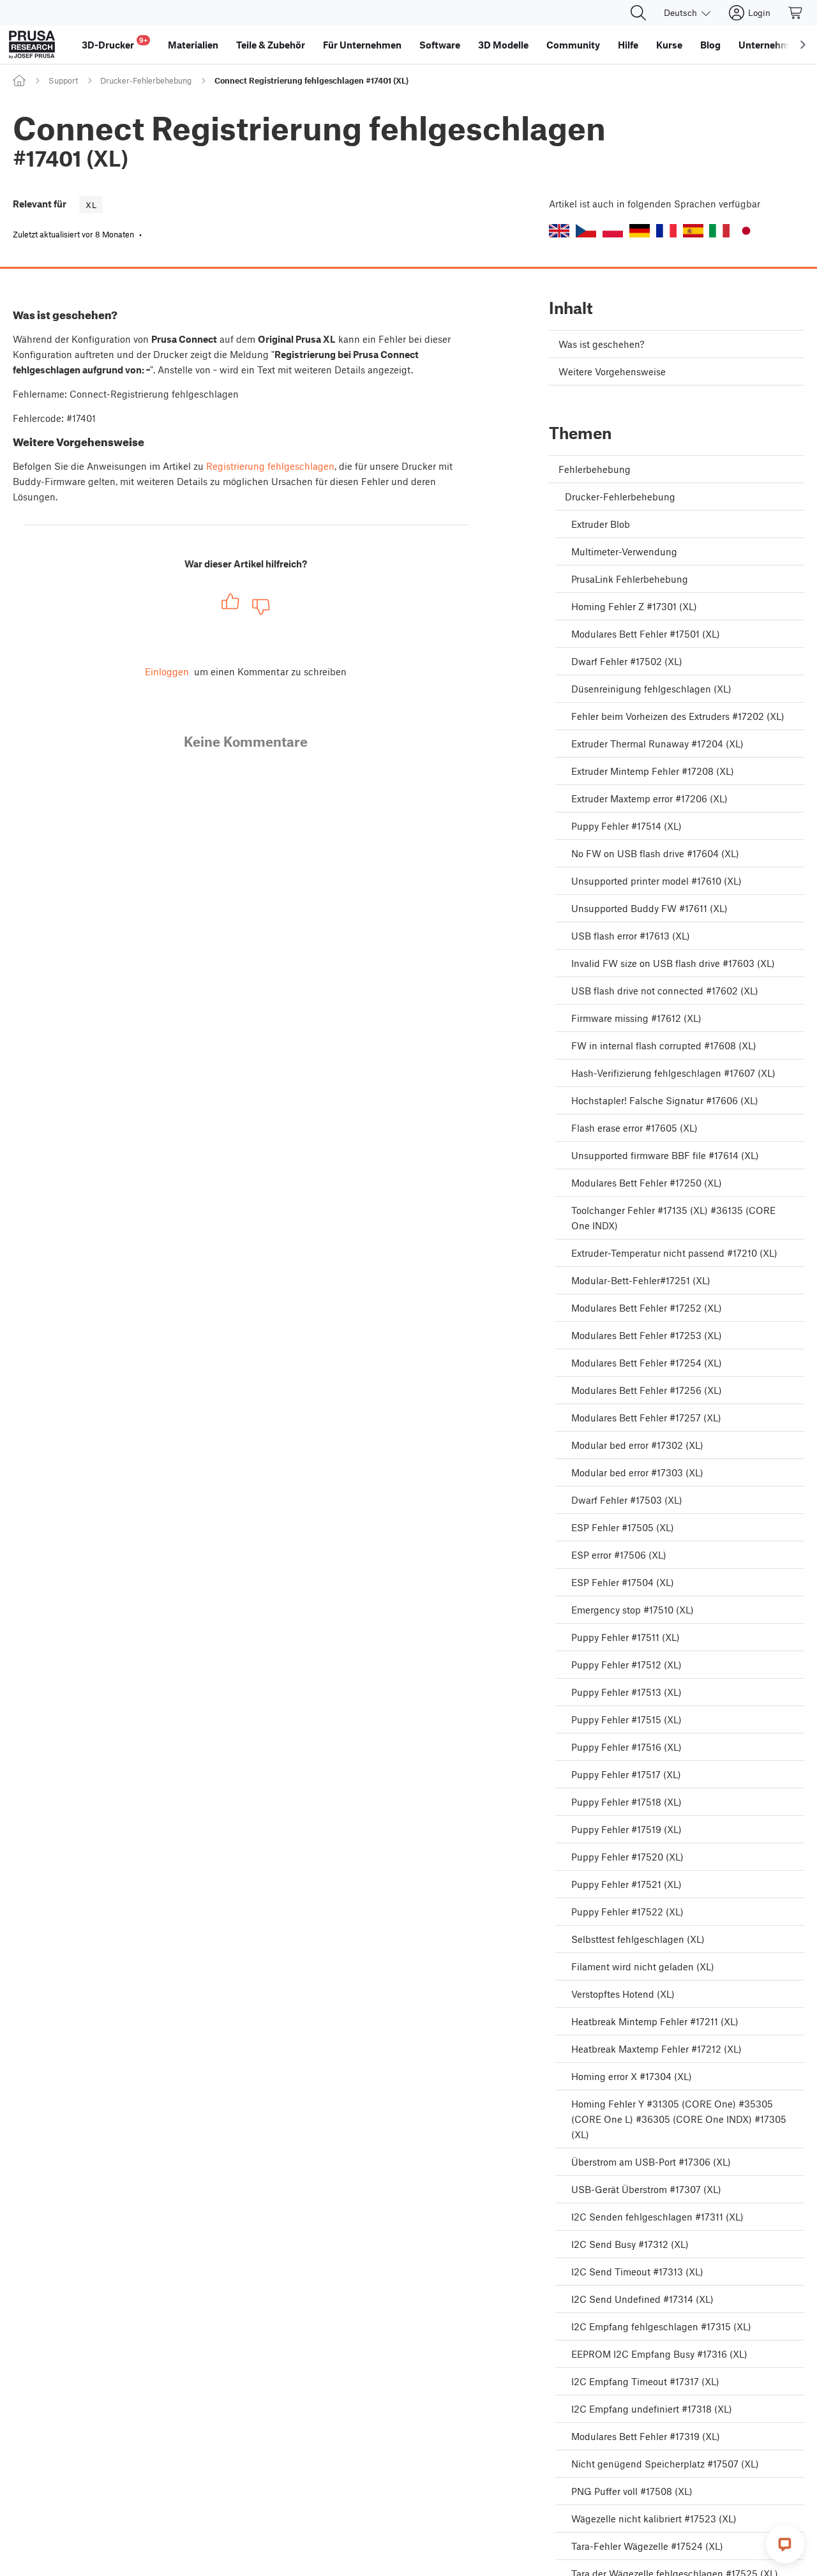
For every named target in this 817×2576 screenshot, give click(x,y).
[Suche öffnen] (638, 13)
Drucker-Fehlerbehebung (146, 80)
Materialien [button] (193, 45)
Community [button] (573, 45)
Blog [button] (710, 45)
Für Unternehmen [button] (362, 45)
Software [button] (440, 45)
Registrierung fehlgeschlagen (270, 466)
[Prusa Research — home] (32, 45)
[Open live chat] (785, 2544)
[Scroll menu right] (803, 45)
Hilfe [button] (628, 45)
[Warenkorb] (796, 13)
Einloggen (167, 671)
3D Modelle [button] (503, 45)
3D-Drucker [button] (115, 43)
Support (63, 80)
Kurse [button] (669, 45)
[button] (559, 231)
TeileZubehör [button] (271, 45)
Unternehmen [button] (769, 45)
